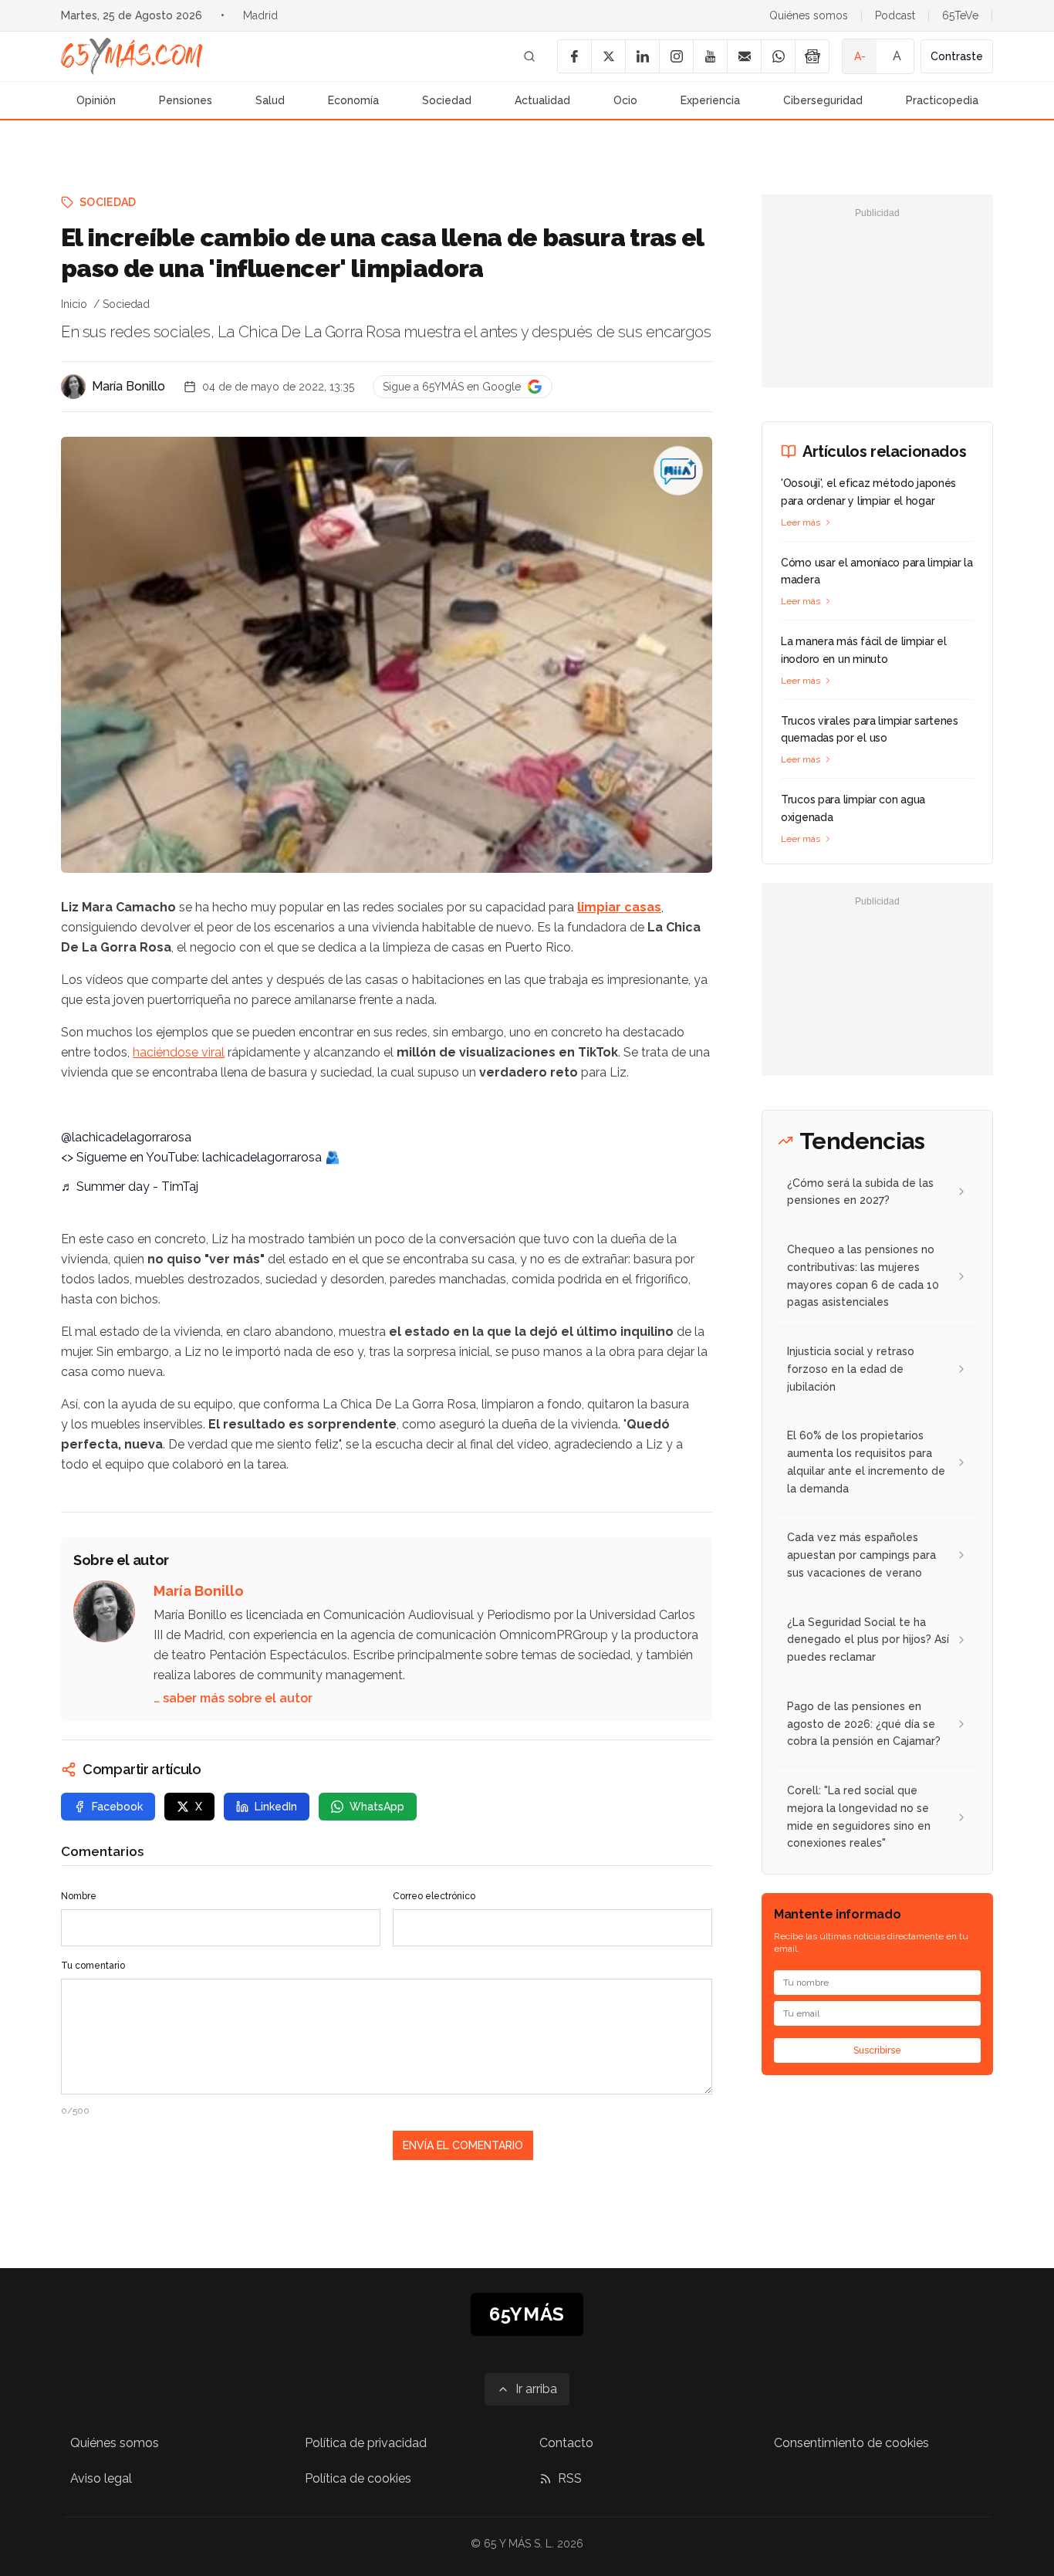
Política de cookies (358, 2478)
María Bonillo (128, 386)
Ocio (625, 100)
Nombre (79, 1896)
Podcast (895, 15)
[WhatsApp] (778, 56)
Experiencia (710, 100)
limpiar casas (619, 907)
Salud (270, 100)
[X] (608, 56)
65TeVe (960, 15)
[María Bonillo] (73, 387)
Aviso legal (101, 2478)
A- (860, 56)
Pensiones (186, 100)
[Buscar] (529, 56)
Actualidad (542, 100)
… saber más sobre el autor (233, 1698)
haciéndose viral (179, 1052)
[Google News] (812, 56)
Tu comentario (93, 1966)
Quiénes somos (809, 15)
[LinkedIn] (642, 56)
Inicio (74, 304)
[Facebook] (574, 56)
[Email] (744, 56)
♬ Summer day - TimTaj (130, 1187)
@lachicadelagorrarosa (126, 1137)
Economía (353, 100)
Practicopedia (942, 100)
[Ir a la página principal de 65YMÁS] (132, 56)
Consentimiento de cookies (851, 2443)
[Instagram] (676, 56)
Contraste (957, 56)
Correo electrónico (434, 1896)
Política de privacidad (366, 2443)
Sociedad (447, 100)
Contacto (566, 2443)
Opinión (96, 100)
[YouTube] (710, 56)
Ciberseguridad (823, 100)
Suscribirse (877, 2050)
